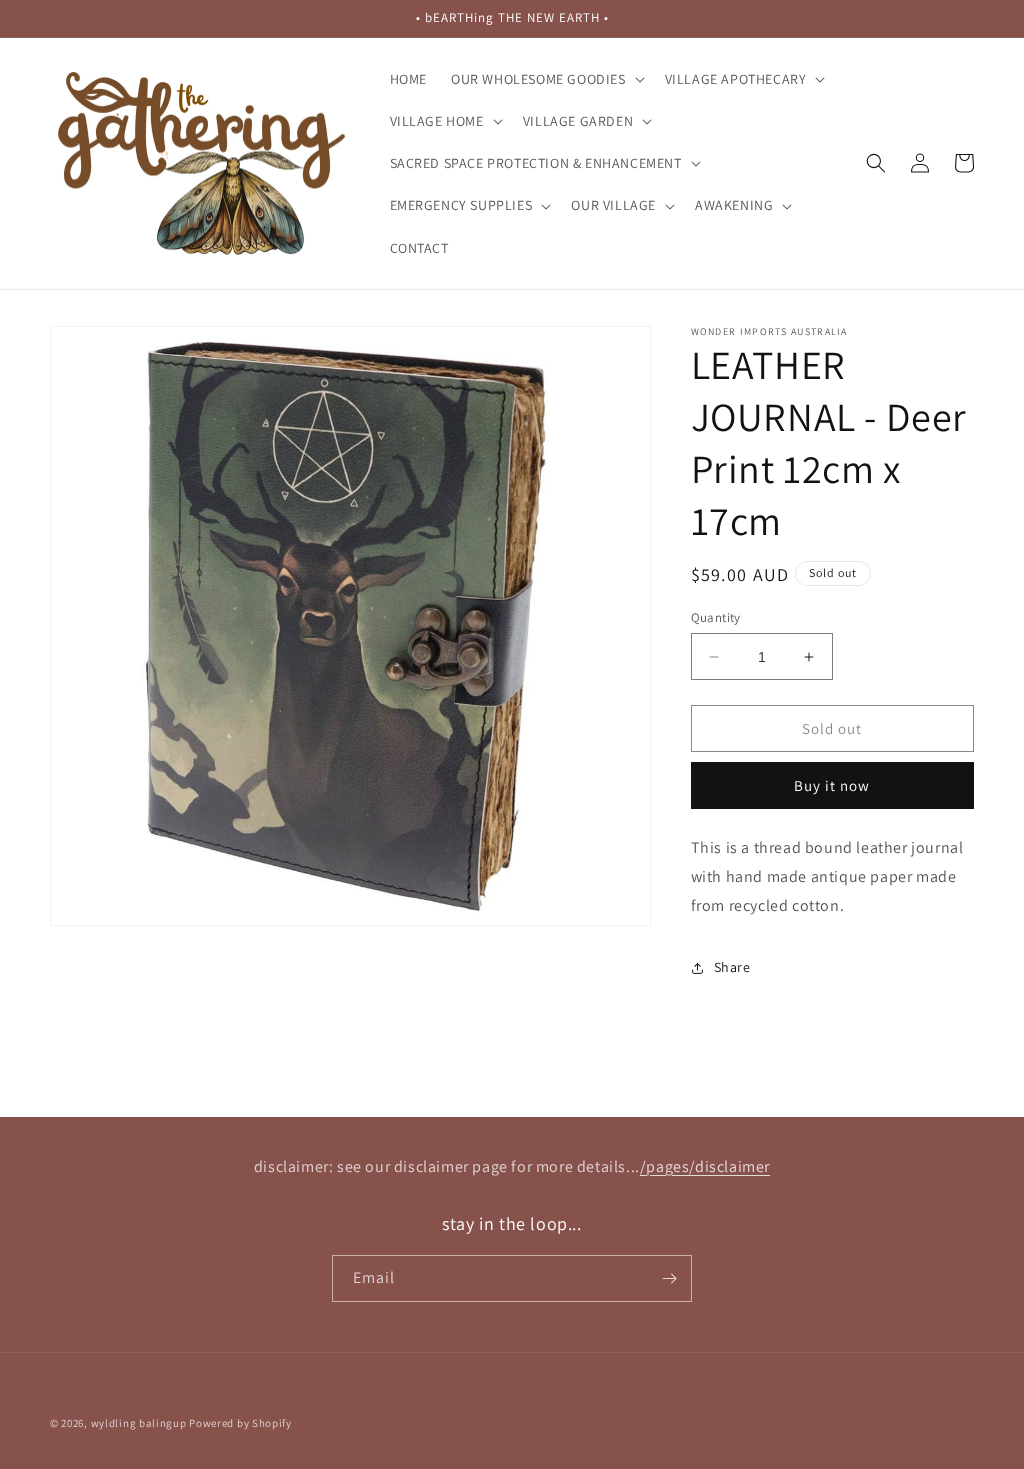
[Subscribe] (669, 1278)
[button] (546, 79)
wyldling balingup (139, 1423)
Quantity (716, 617)
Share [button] (732, 967)
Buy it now (832, 785)
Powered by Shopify (240, 1423)
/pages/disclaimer (705, 1166)
